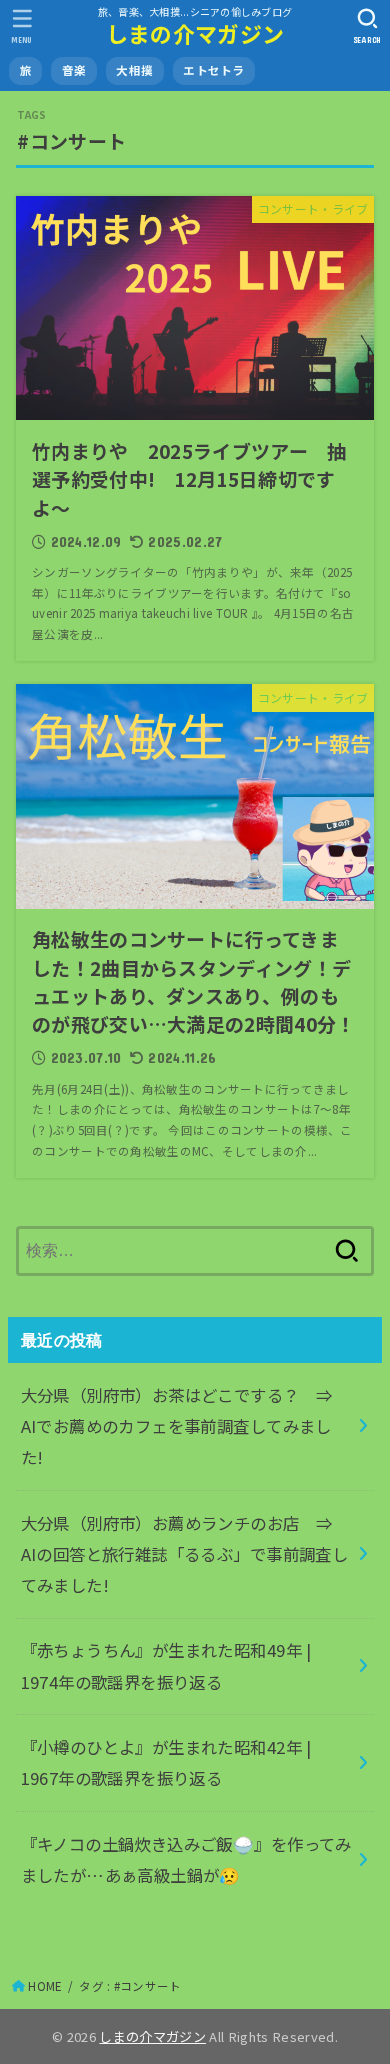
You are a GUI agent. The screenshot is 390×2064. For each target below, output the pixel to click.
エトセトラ (213, 70)
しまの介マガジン (195, 33)
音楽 (74, 70)
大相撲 (134, 70)
